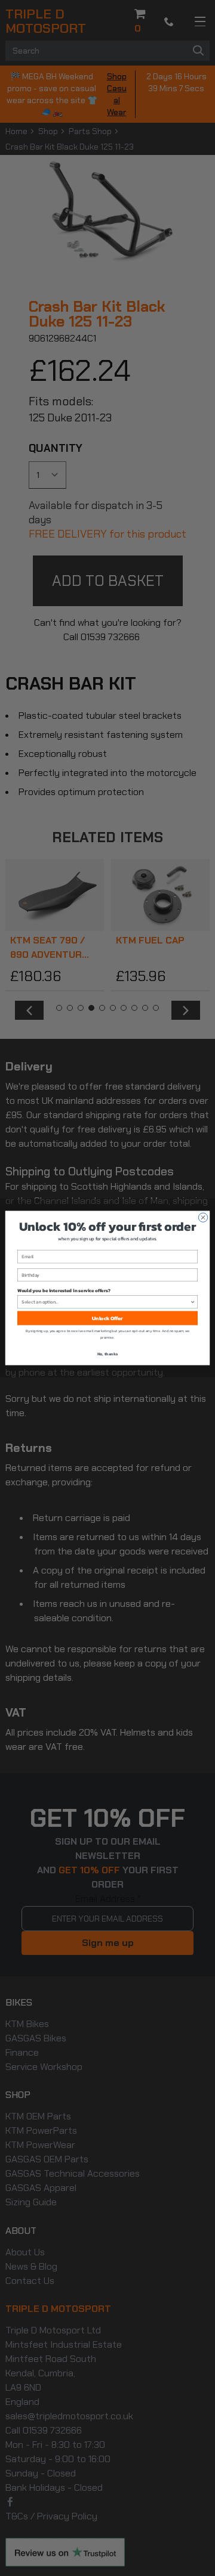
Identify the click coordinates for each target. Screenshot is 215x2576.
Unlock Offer (107, 1318)
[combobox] (106, 1302)
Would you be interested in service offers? (64, 1290)
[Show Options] (193, 1302)
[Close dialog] (203, 1217)
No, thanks (108, 1354)
